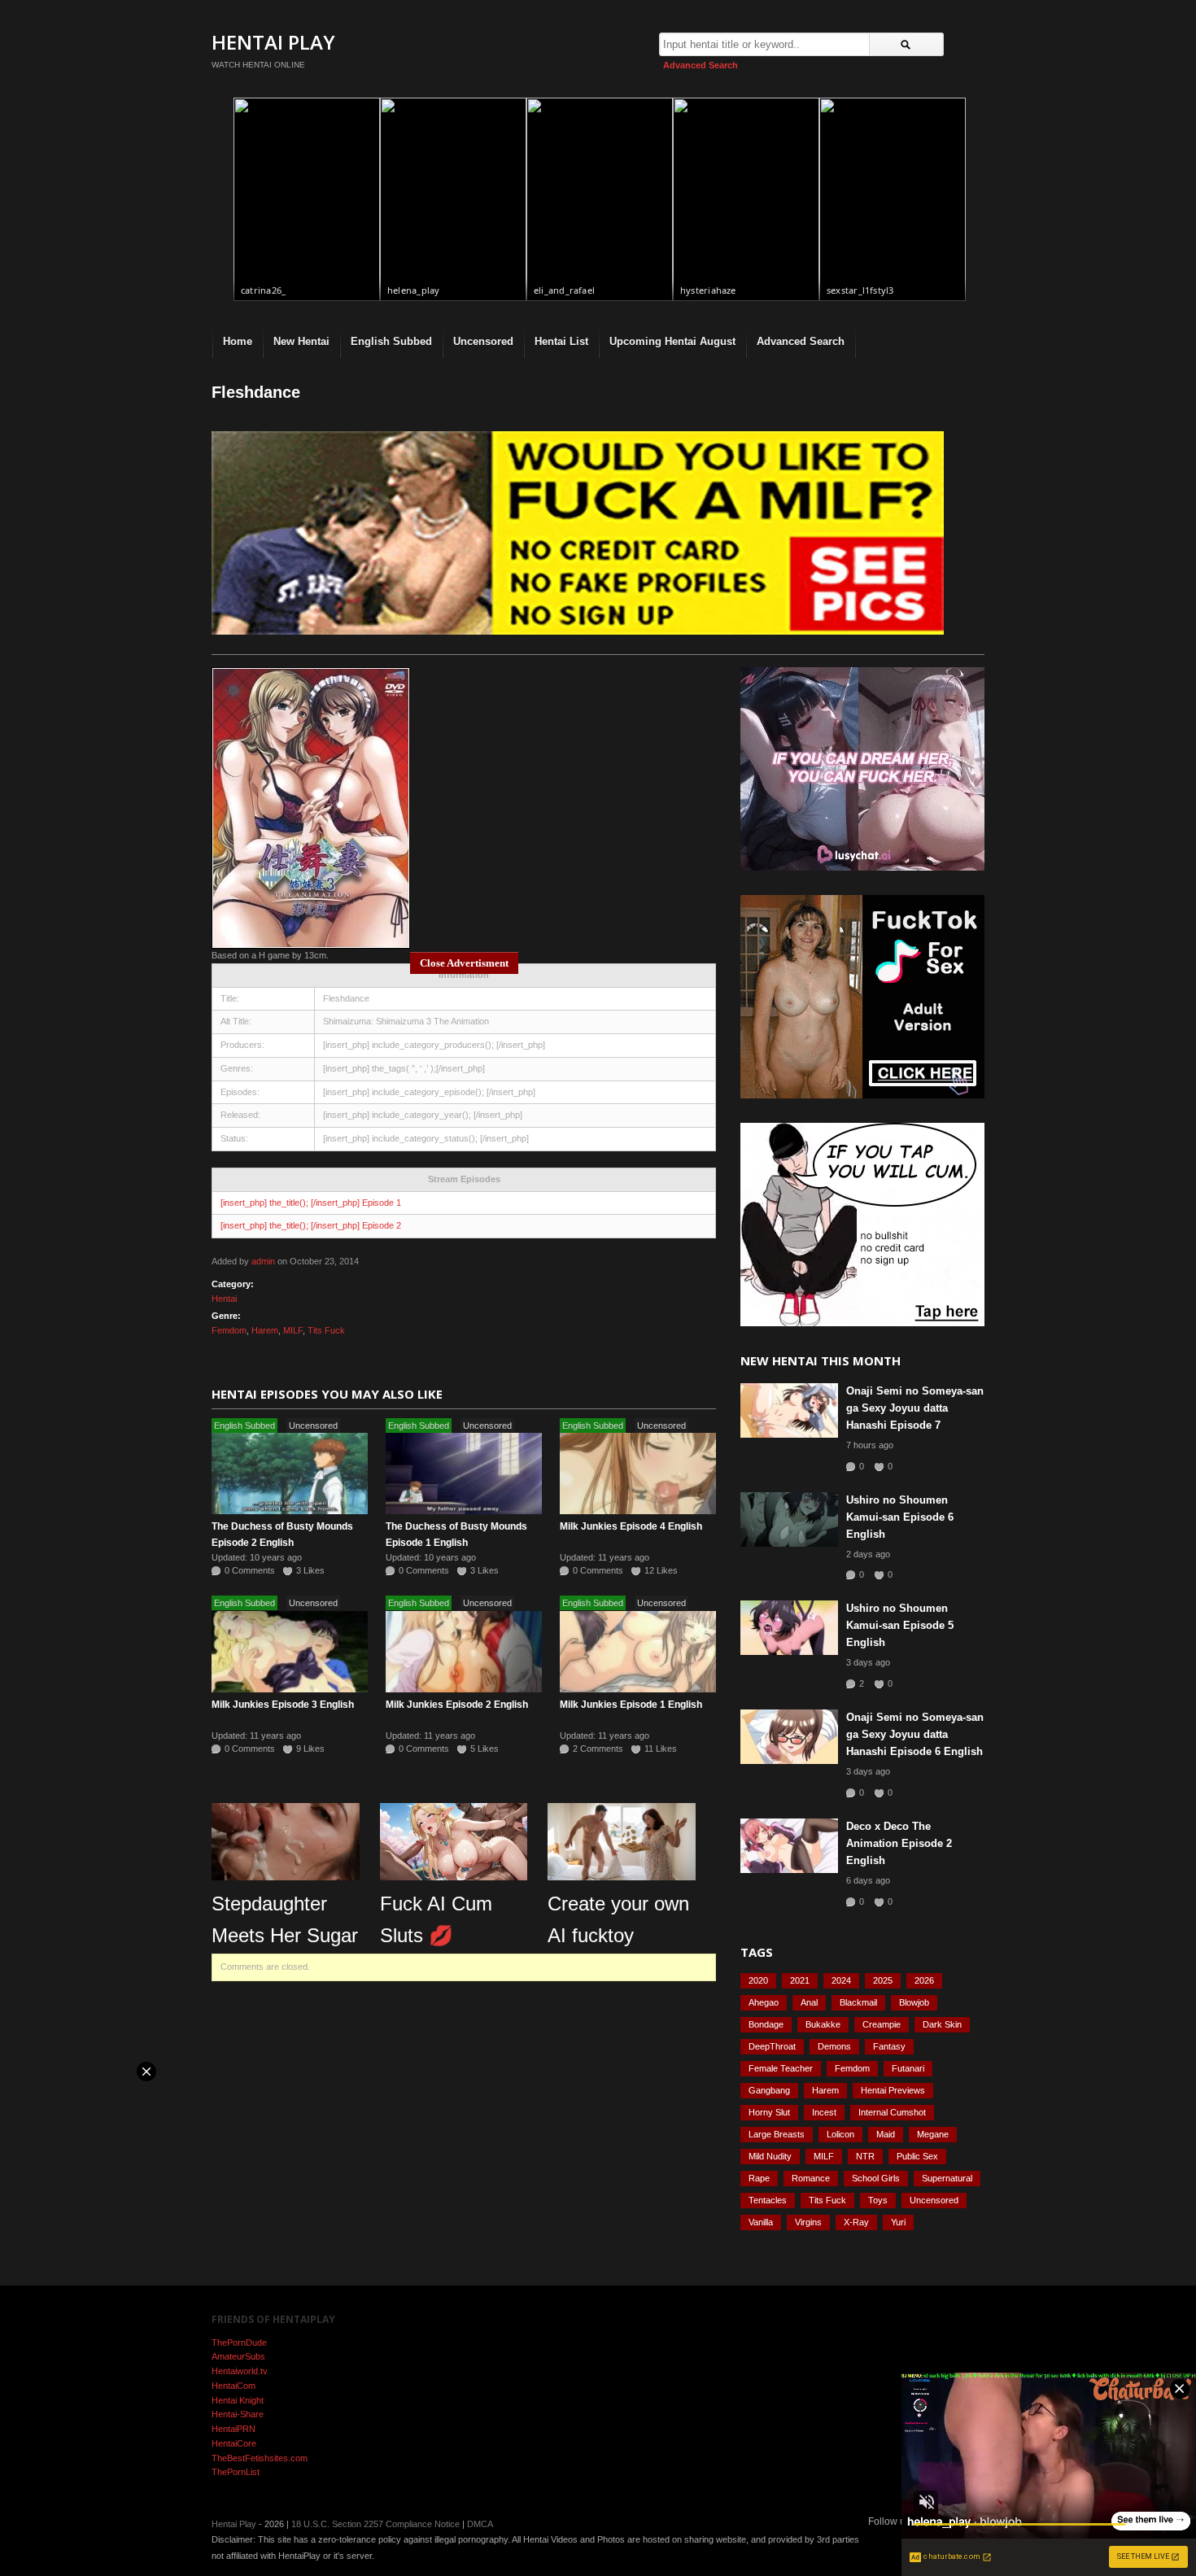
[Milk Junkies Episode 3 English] (290, 1652)
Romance (811, 2178)
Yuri (898, 2222)
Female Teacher (781, 2068)
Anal (809, 2002)
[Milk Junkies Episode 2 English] (464, 1652)
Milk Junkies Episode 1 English (631, 1705)
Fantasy (889, 2046)
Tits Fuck (326, 1330)
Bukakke (823, 2024)
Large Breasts (777, 2134)
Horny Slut (769, 2112)
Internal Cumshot (892, 2112)
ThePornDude (239, 2342)
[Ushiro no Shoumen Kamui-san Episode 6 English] (789, 1519)
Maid (886, 2134)
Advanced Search (701, 65)
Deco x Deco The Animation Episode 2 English (899, 1843)
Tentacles (768, 2200)
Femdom (229, 1330)
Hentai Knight (238, 2400)
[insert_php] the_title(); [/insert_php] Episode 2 (311, 1225)
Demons (834, 2046)
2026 (924, 1980)
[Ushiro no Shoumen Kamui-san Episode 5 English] (789, 1628)
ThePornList (236, 2472)
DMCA (480, 2524)
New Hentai (301, 341)
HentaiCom (234, 2386)
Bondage (766, 2024)
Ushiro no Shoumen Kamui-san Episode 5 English (900, 1625)
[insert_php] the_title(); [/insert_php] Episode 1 (311, 1203)
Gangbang (769, 2090)
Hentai (224, 1299)
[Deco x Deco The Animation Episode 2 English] (789, 1846)
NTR (865, 2156)
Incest (824, 2112)
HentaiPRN (234, 2429)
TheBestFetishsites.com (260, 2458)
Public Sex (917, 2156)
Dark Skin (942, 2024)
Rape (759, 2178)
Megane (933, 2134)
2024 (841, 1980)
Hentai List (561, 341)
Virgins (808, 2222)
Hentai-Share (238, 2414)
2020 (758, 1980)
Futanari (908, 2068)
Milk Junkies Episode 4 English (631, 1526)
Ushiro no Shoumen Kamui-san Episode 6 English (900, 1517)
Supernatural (947, 2178)
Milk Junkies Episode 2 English (457, 1705)
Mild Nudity (770, 2156)
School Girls (876, 2178)
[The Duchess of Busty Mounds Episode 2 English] (290, 1474)
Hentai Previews (893, 2090)
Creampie (882, 2024)
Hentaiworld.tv (240, 2371)
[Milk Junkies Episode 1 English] (638, 1652)
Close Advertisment (464, 963)
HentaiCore (234, 2443)
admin (263, 1261)
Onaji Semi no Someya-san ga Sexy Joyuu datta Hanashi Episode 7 (915, 1408)
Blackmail (858, 2002)
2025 (883, 1980)
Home (238, 341)
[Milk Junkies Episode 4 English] (638, 1474)
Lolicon (840, 2134)
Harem (265, 1330)
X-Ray (856, 2222)
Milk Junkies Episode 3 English (283, 1705)
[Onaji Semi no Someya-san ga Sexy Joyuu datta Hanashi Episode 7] (789, 1410)
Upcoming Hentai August (672, 341)
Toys (878, 2200)
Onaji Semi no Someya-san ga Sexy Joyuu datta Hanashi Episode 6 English (915, 1734)
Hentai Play (273, 42)
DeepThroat (772, 2046)
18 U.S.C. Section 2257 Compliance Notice (375, 2524)
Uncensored (483, 341)
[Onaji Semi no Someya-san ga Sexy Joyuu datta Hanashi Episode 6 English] (789, 1737)
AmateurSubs (238, 2356)
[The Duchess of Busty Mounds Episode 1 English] (464, 1474)
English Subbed (391, 341)
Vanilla (761, 2222)
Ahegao (764, 2002)
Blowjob (914, 2002)
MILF (293, 1330)
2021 (800, 1980)
